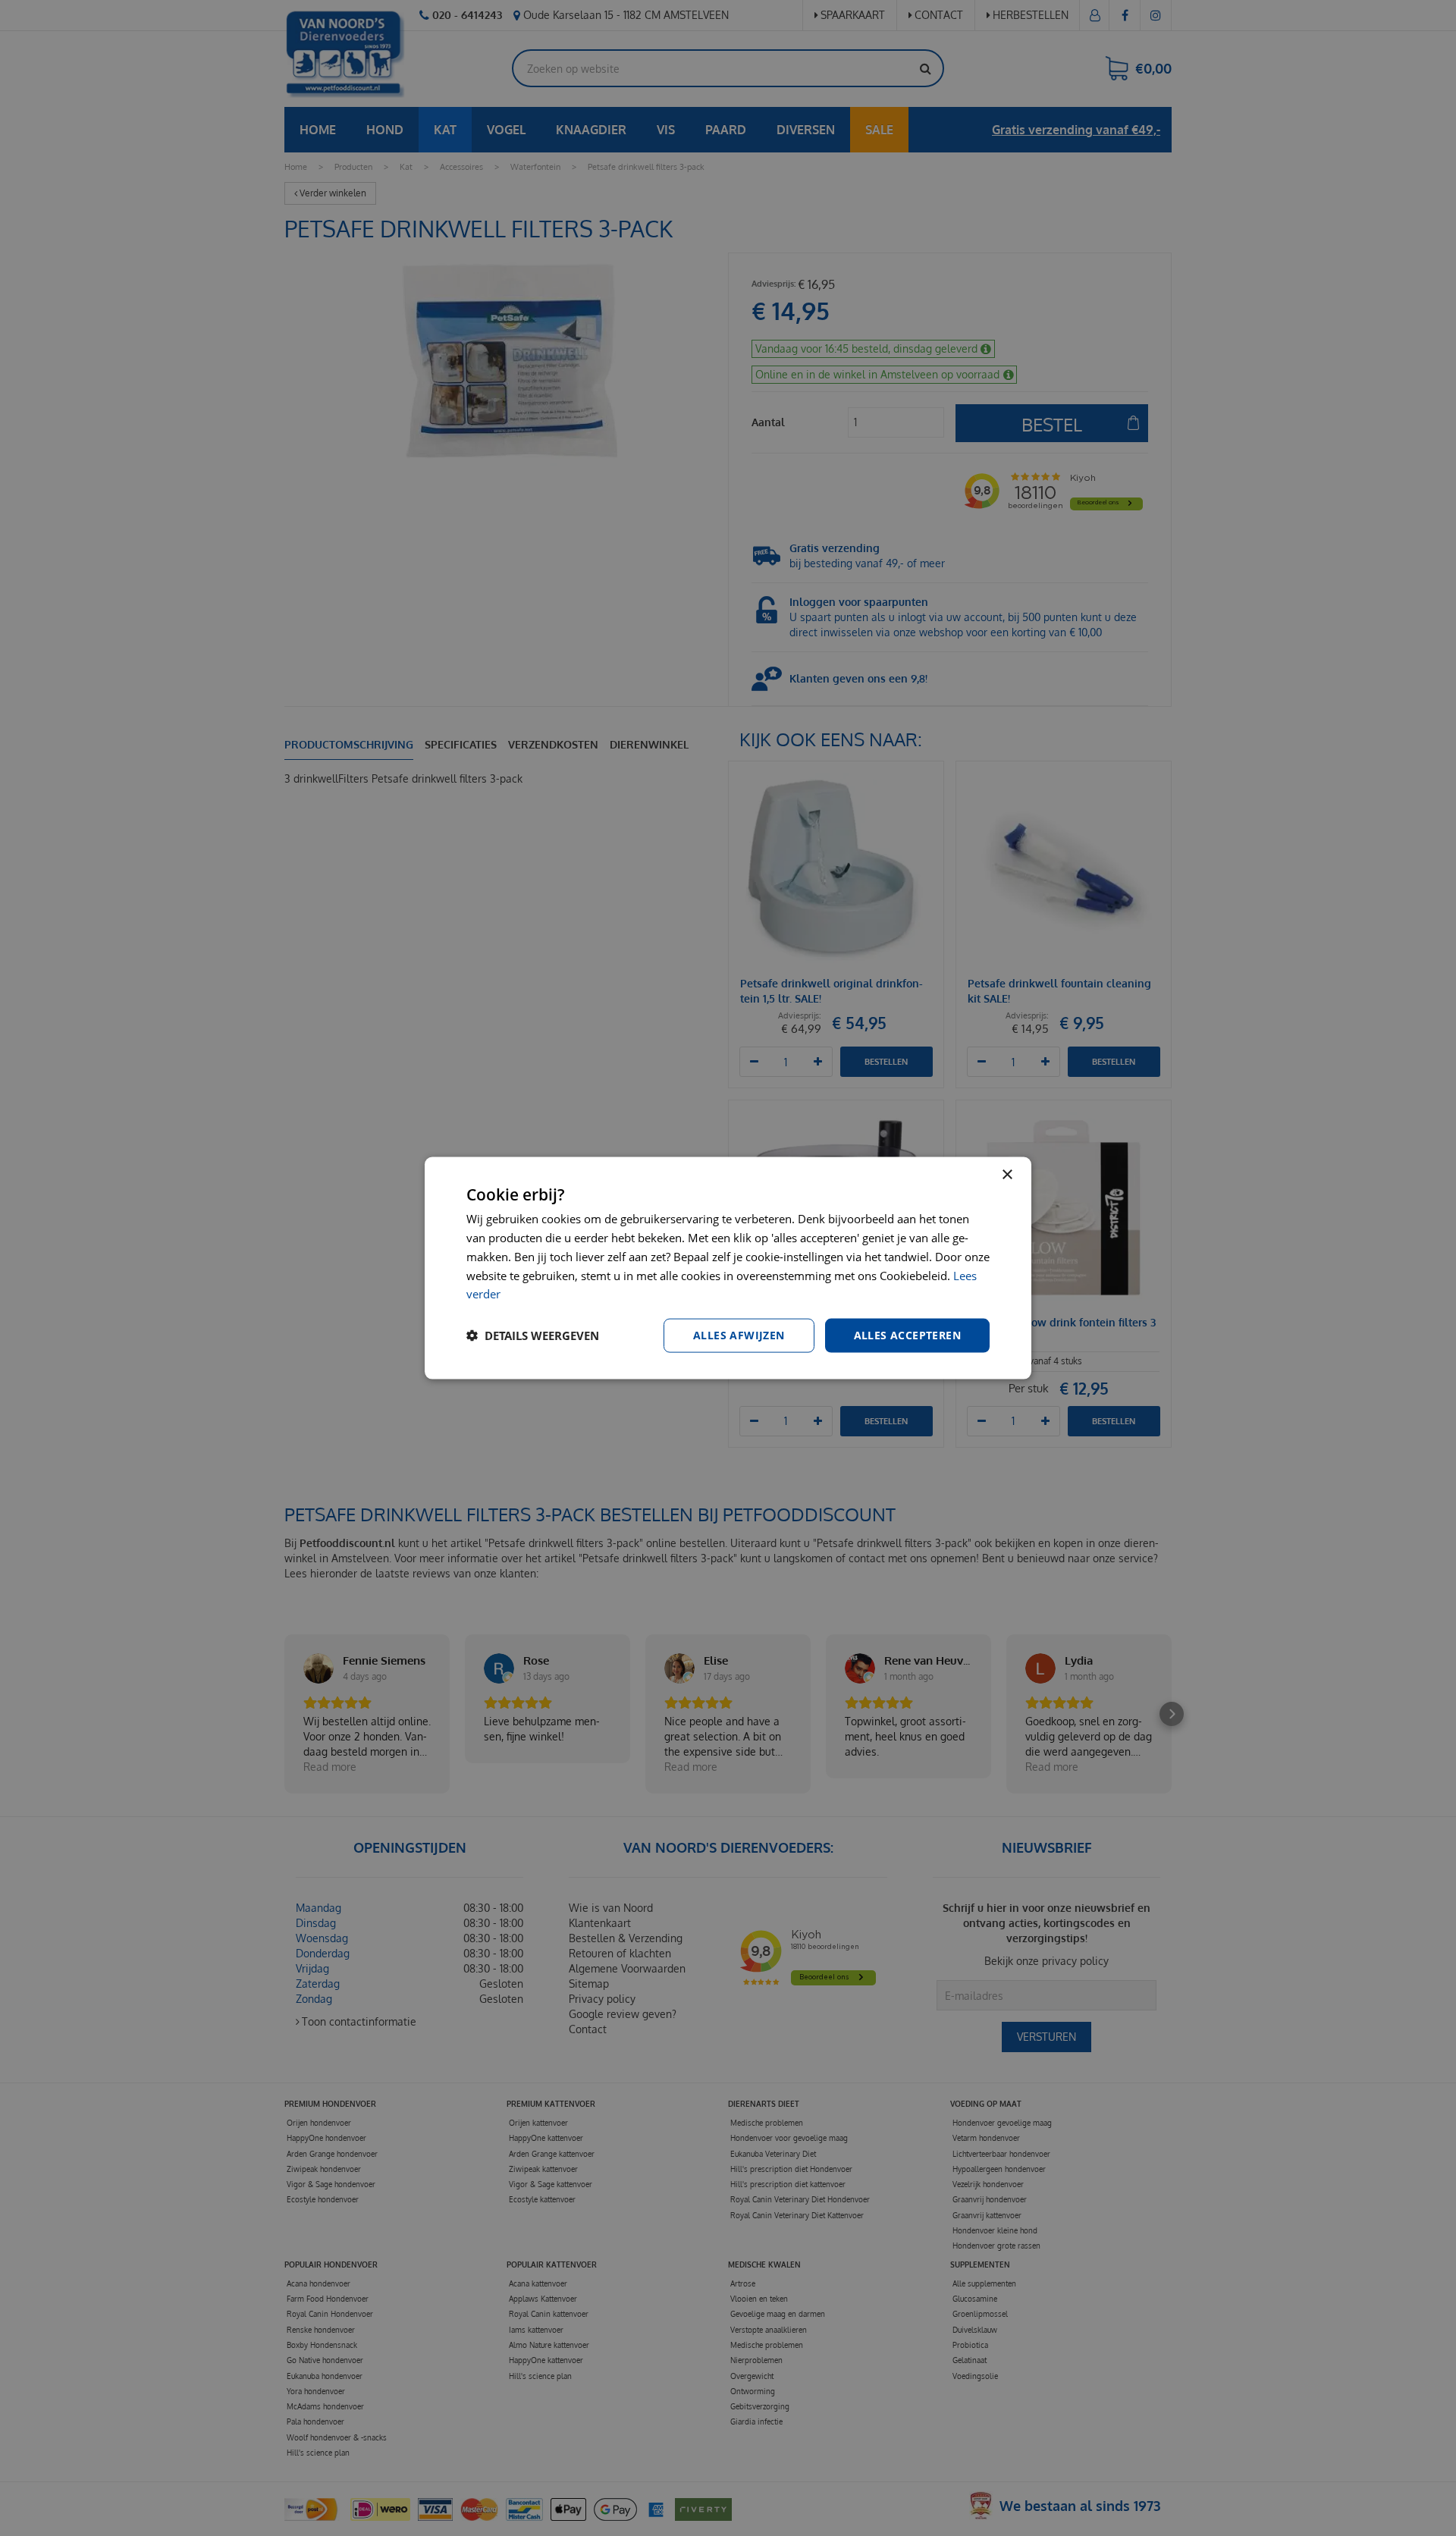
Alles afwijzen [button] (739, 1335)
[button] (533, 1335)
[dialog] (728, 1268)
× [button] (1007, 1175)
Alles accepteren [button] (907, 1335)
